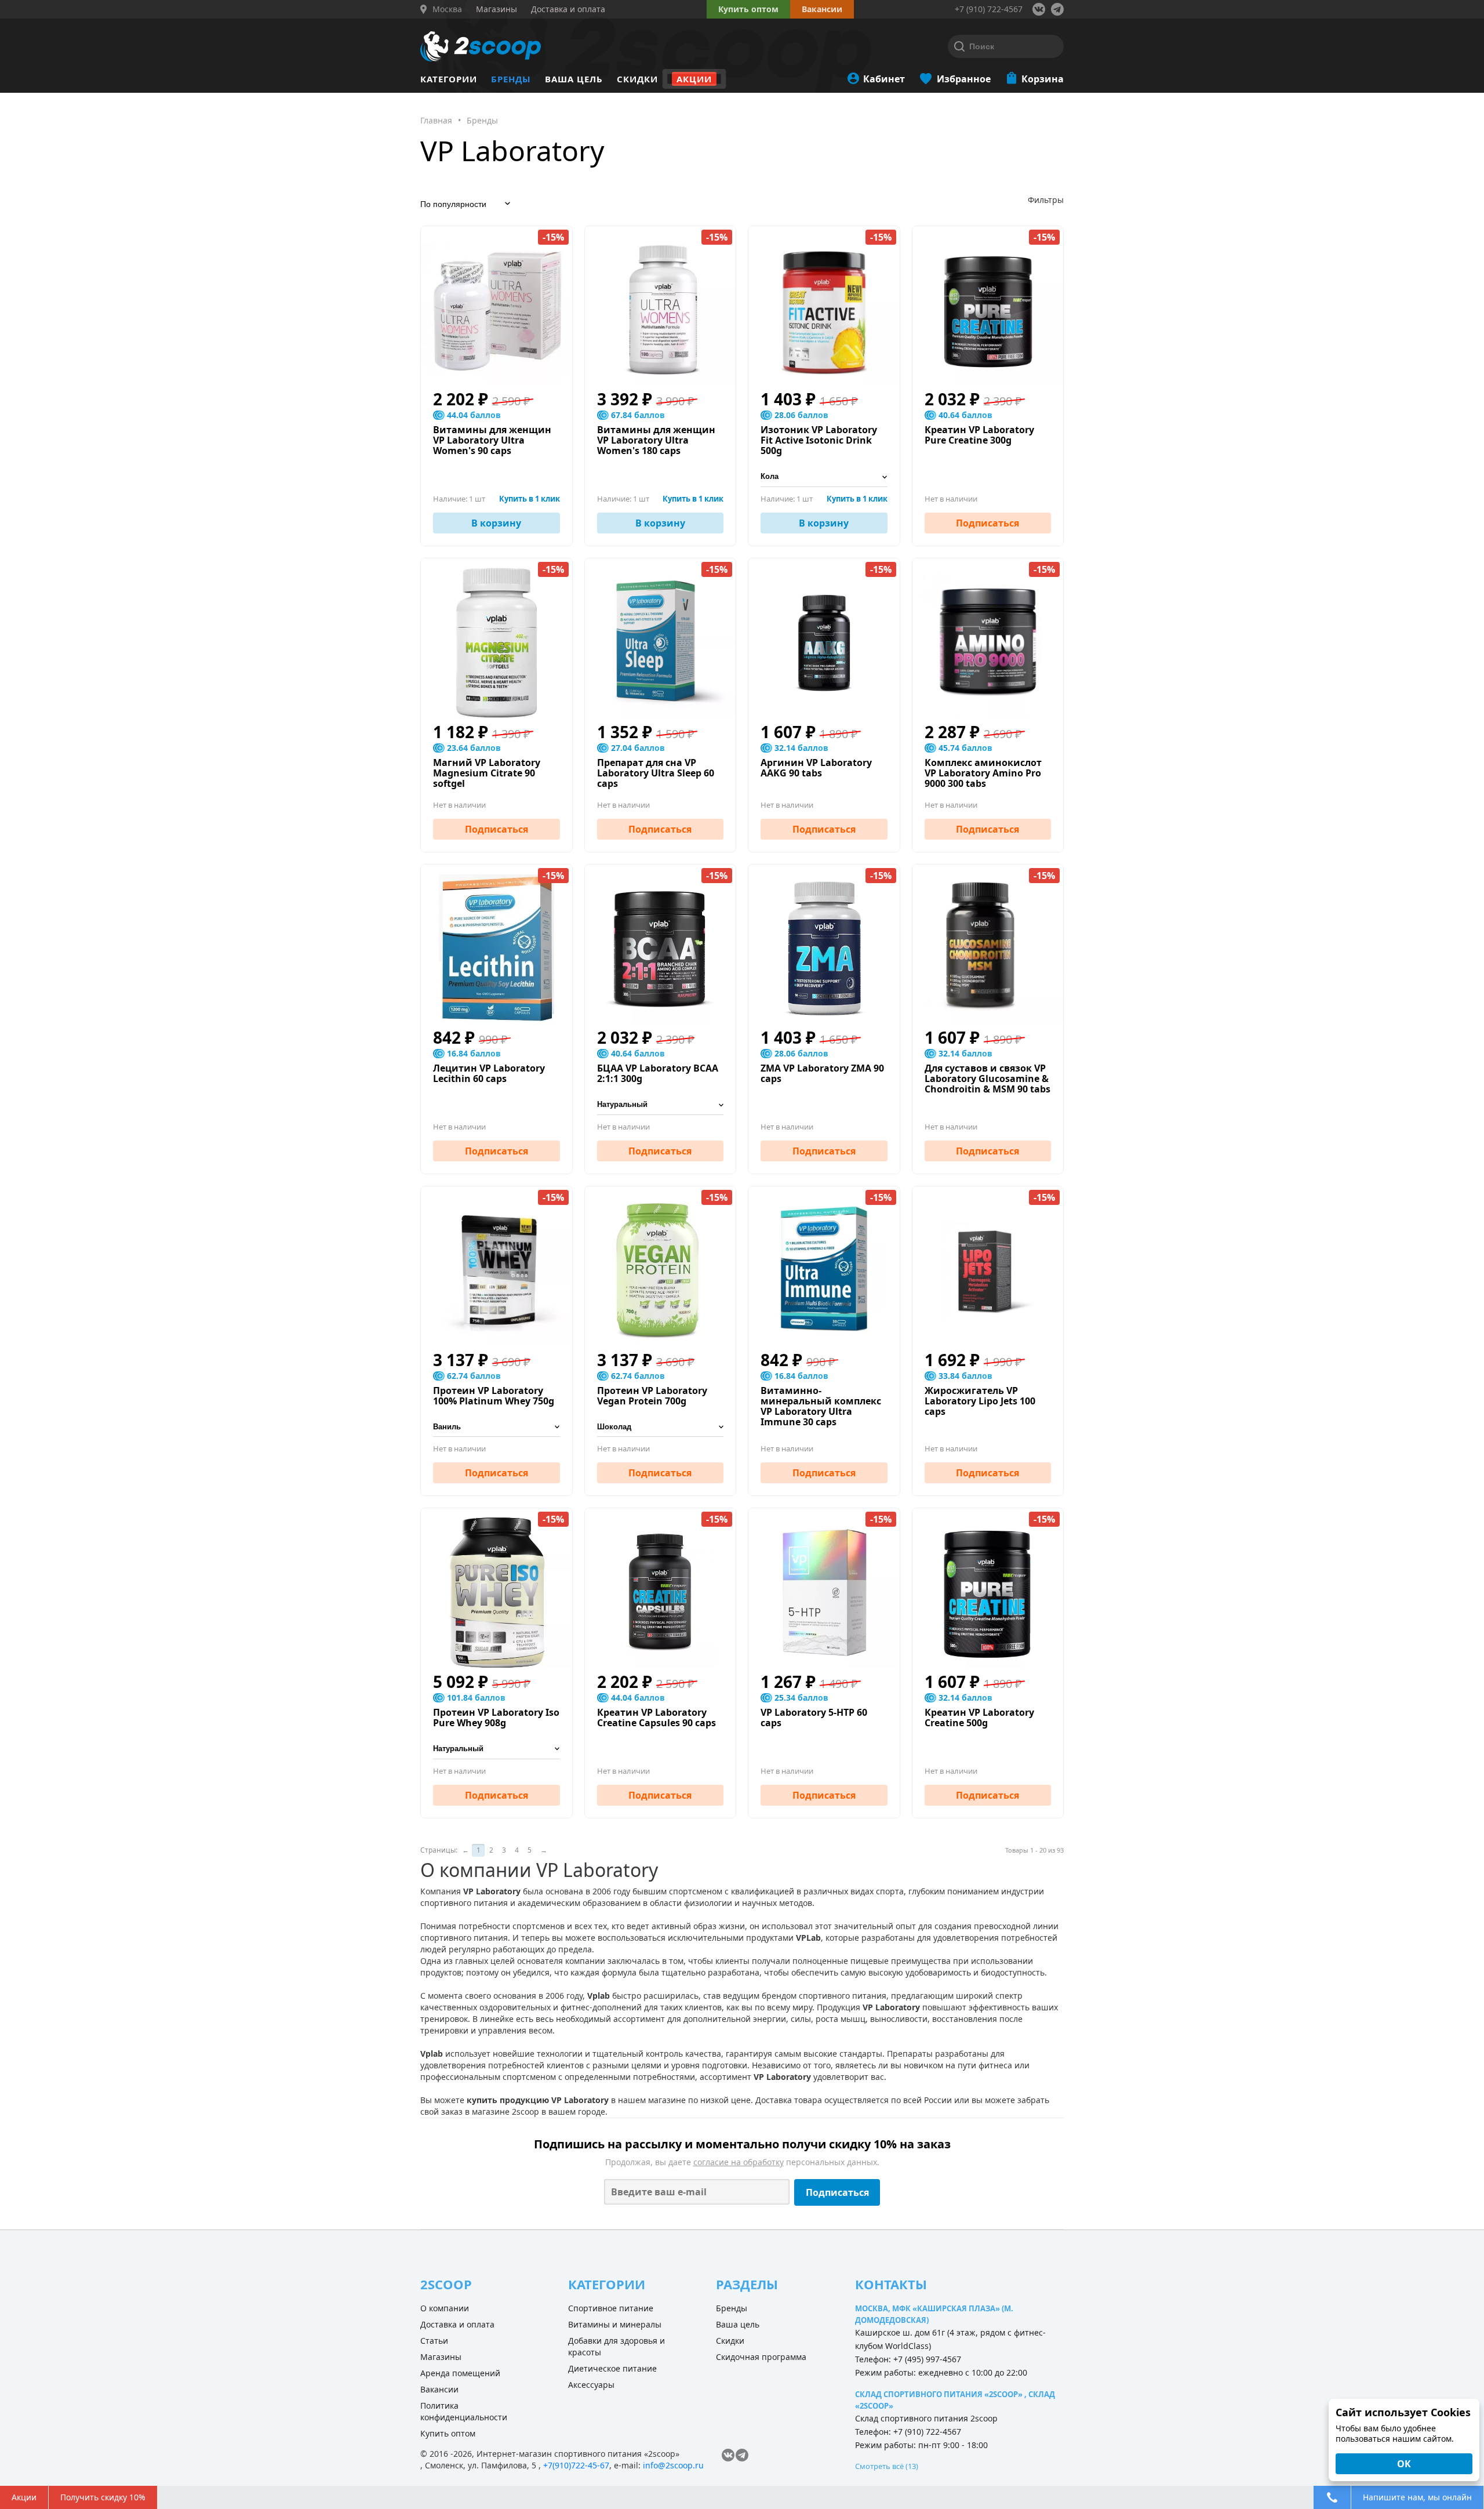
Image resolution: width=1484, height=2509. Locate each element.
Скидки (637, 79)
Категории (449, 79)
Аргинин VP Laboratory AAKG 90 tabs (816, 768)
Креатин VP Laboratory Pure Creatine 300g (979, 435)
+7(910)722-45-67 (576, 2465)
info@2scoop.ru (673, 2465)
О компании (445, 2308)
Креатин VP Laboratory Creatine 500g (979, 1718)
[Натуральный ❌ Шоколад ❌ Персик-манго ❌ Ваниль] (497, 1749)
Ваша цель (574, 79)
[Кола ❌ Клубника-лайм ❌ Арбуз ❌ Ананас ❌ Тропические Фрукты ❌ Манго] (824, 477)
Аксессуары (591, 2385)
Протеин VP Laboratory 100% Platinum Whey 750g (494, 1396)
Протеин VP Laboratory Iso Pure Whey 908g (496, 1718)
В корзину (496, 523)
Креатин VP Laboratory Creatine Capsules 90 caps (656, 1718)
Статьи (434, 2341)
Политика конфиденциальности (464, 2411)
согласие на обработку (739, 2162)
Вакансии (439, 2389)
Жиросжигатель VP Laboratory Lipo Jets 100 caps (980, 1401)
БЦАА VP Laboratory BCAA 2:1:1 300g (658, 1073)
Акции (694, 79)
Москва (447, 9)
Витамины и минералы (615, 2324)
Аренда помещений (460, 2373)
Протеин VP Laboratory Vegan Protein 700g (652, 1396)
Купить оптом (748, 9)
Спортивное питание (611, 2308)
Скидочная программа (761, 2357)
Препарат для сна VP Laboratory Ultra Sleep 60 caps (656, 773)
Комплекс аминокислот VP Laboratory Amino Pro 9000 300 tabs (983, 773)
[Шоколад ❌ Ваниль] (661, 1427)
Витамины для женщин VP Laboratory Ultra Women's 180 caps (656, 440)
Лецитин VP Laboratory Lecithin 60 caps (489, 1073)
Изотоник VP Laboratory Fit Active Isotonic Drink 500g (819, 440)
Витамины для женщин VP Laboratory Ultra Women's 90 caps (492, 440)
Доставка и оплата (457, 2324)
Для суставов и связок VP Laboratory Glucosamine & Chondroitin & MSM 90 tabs (987, 1079)
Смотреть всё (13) (887, 2466)
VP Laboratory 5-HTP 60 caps (814, 1718)
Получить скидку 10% (103, 2497)
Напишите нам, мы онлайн (1417, 2497)
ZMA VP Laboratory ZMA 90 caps (822, 1073)
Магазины (441, 2357)
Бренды (511, 79)
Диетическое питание (612, 2368)
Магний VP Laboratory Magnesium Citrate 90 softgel (487, 773)
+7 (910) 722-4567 (989, 9)
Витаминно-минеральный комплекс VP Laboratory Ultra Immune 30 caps (821, 1406)
